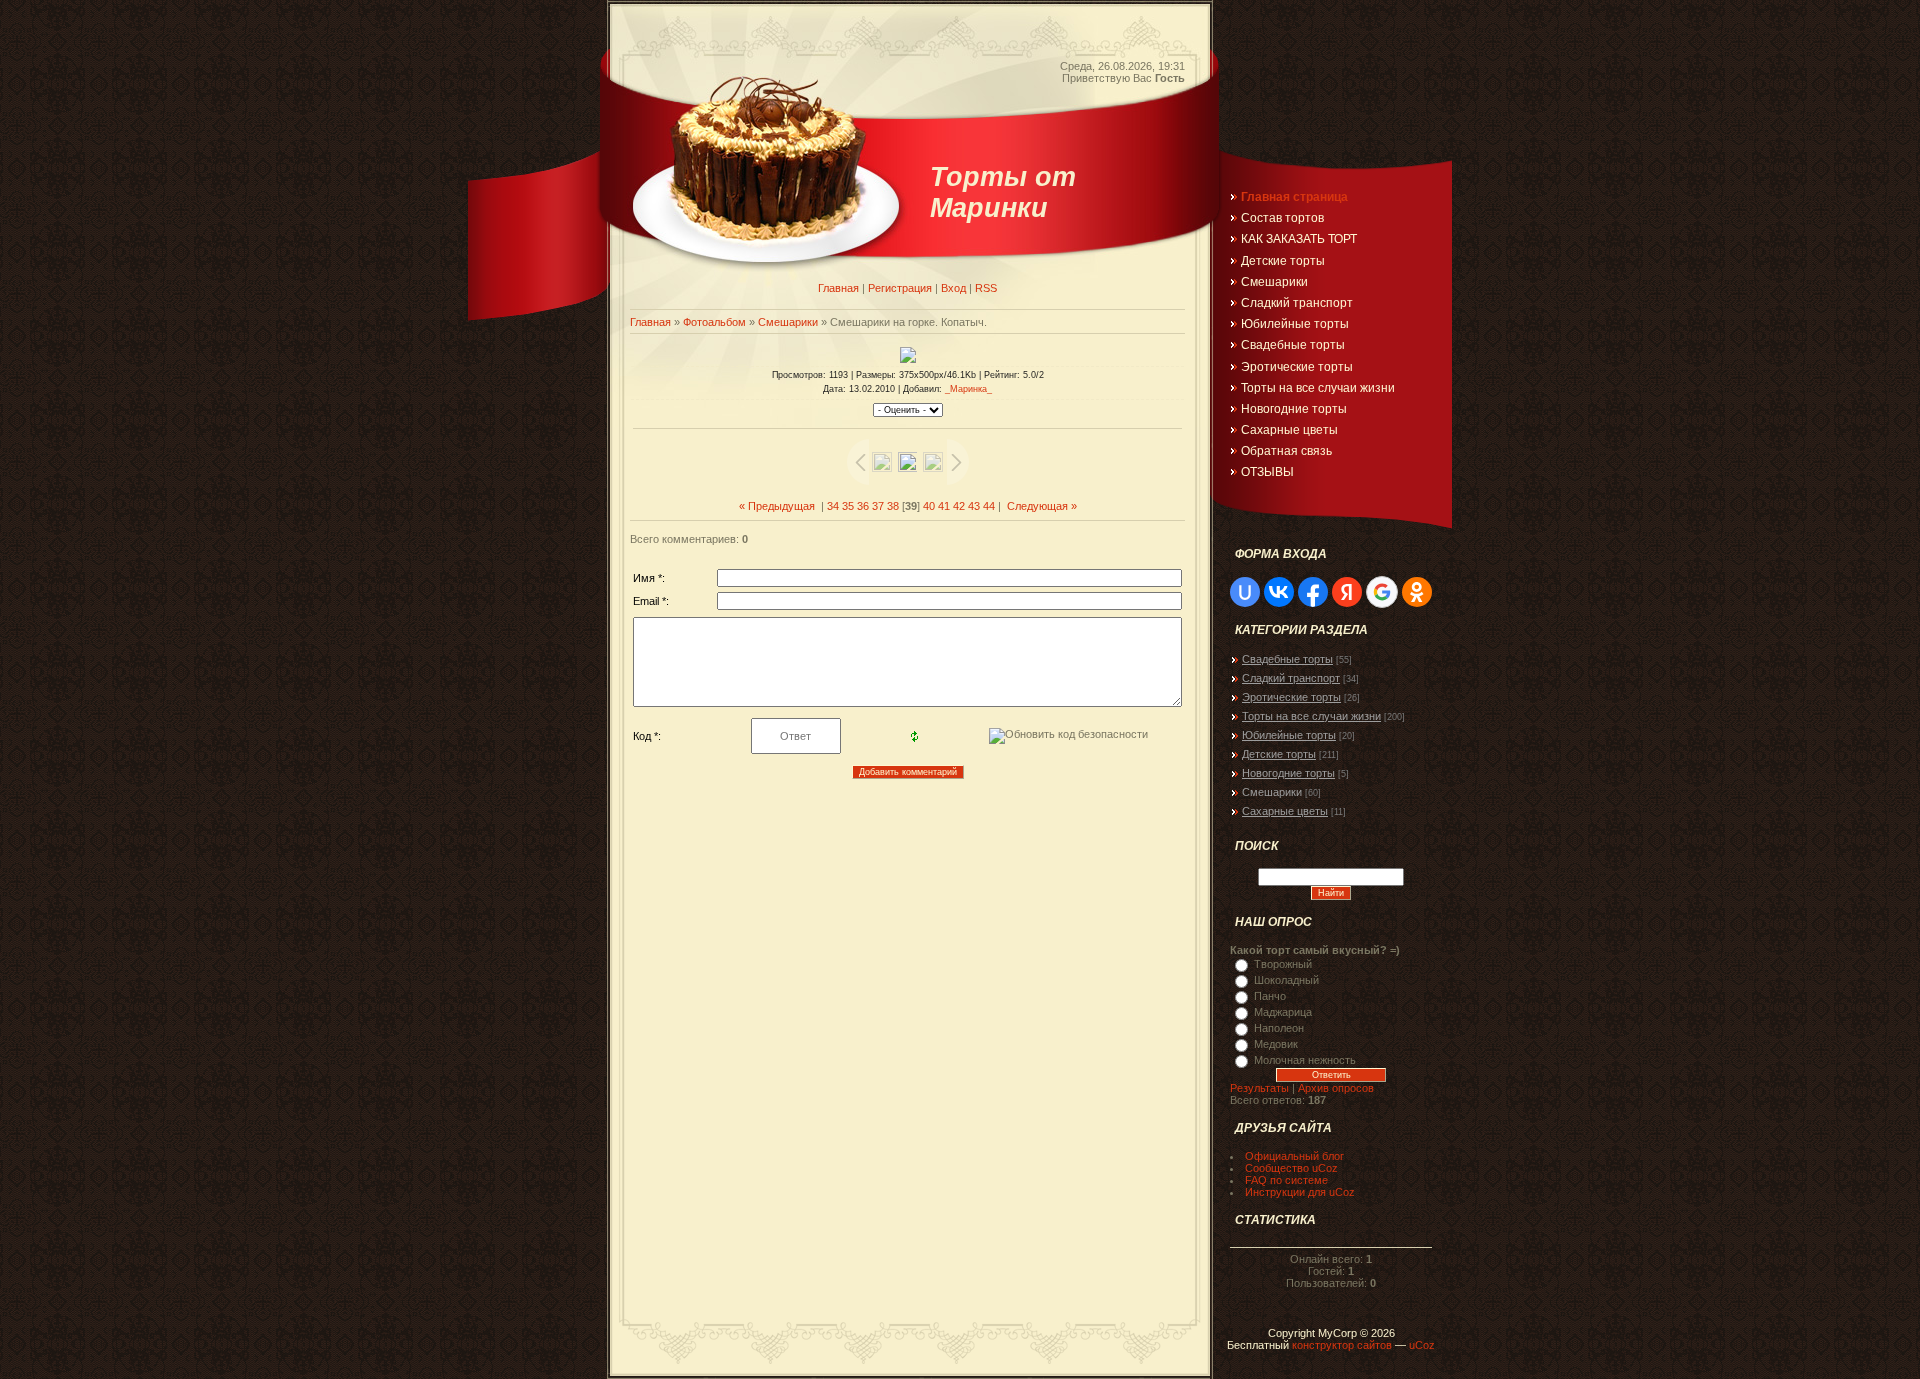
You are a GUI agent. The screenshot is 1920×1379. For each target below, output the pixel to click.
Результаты (1259, 1088)
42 (959, 506)
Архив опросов (1336, 1088)
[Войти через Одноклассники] (1417, 592)
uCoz (1422, 1345)
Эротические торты (1291, 697)
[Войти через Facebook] (1313, 592)
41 (944, 506)
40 (929, 506)
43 (974, 506)
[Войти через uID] (1245, 592)
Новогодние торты (1288, 773)
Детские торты (1279, 754)
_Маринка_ (968, 389)
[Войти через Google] (1382, 592)
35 (848, 506)
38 (893, 506)
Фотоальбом (714, 322)
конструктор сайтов (1342, 1345)
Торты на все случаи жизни (1311, 716)
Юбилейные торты (1289, 735)
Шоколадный (1286, 980)
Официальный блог (1294, 1156)
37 (878, 506)
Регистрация (900, 288)
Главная (838, 288)
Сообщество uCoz (1291, 1168)
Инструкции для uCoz (1300, 1192)
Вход (953, 288)
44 (989, 506)
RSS (986, 288)
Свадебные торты (1287, 659)
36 (863, 506)
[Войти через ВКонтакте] (1279, 592)
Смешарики (788, 322)
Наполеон (1279, 1028)
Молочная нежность (1305, 1060)
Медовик (1276, 1044)
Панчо (1270, 996)
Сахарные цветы (1285, 811)
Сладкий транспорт (1291, 678)
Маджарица (1283, 1012)
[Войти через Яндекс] (1347, 592)
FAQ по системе (1286, 1180)
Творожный (1283, 964)
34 (833, 506)
